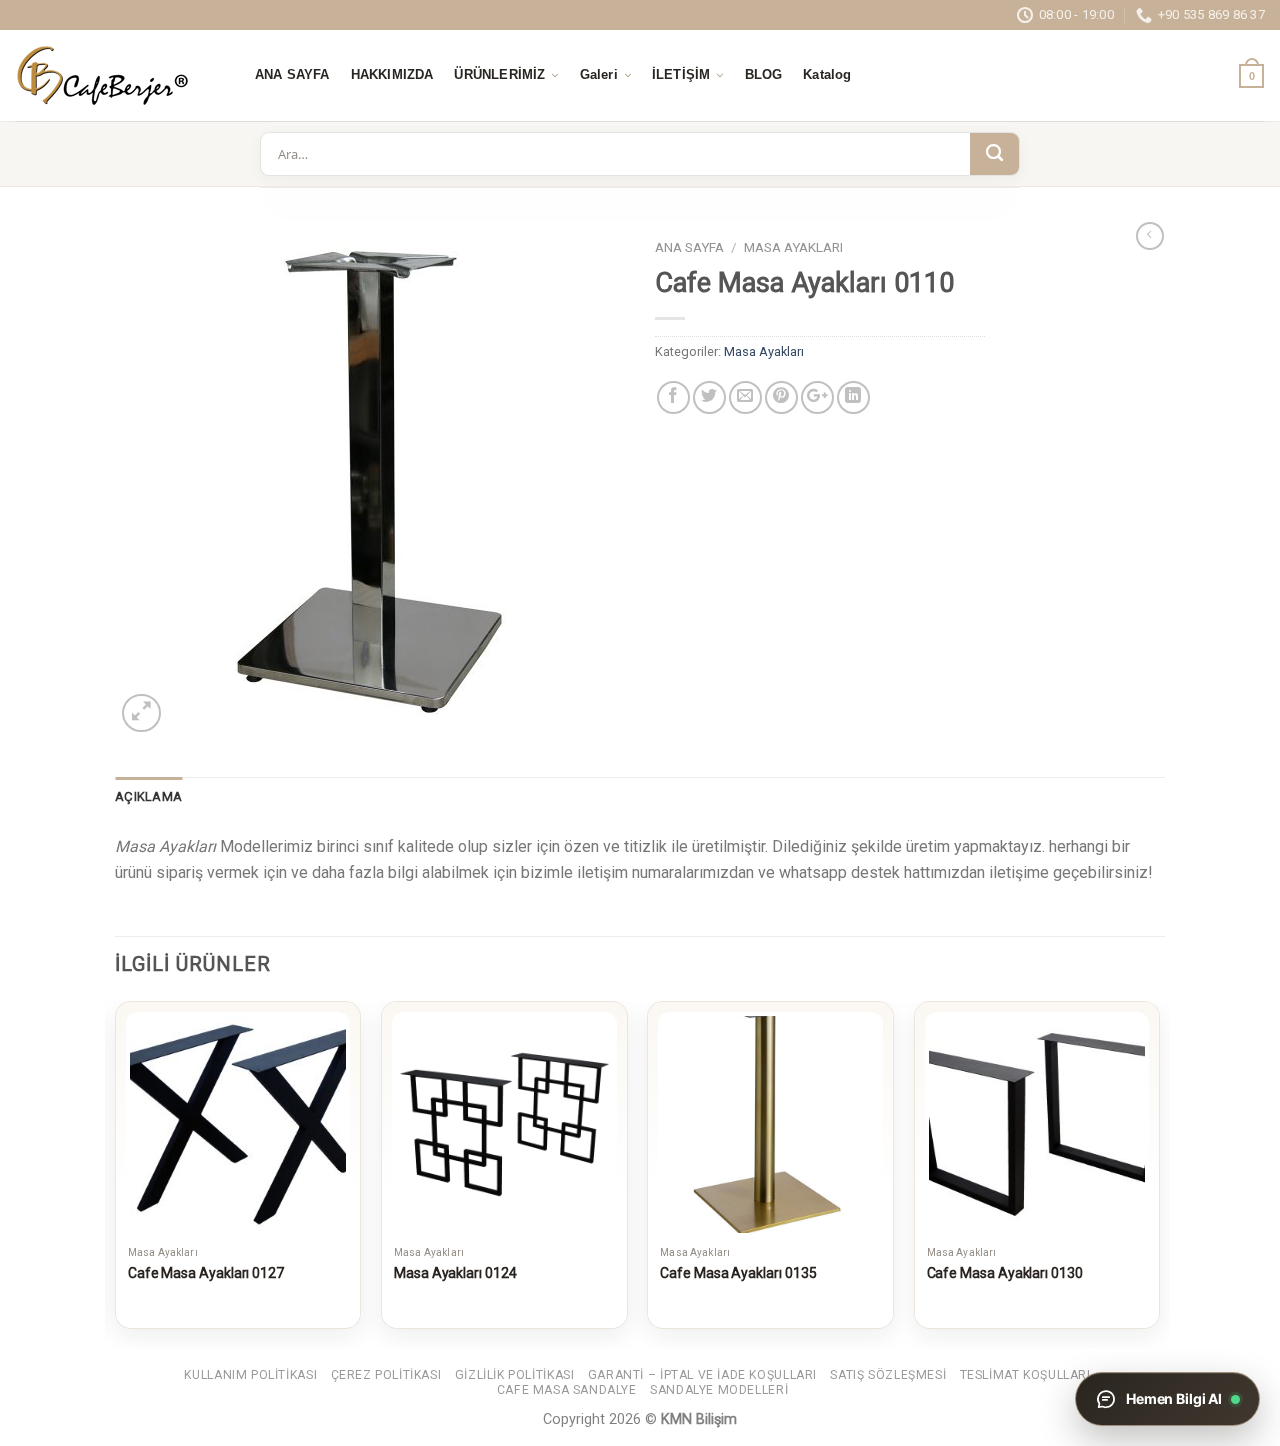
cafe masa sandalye (567, 1390)
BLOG (764, 75)
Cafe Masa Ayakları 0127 (206, 1273)
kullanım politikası (250, 1375)
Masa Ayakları (793, 247)
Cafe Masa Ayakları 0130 (1005, 1273)
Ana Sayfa (689, 247)
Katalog (827, 75)
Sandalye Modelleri (719, 1390)
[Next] (1159, 1172)
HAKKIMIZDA (392, 75)
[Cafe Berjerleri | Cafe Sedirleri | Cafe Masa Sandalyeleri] (115, 75)
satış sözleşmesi (888, 1375)
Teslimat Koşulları (1025, 1375)
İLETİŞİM (681, 75)
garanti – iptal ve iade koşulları (702, 1375)
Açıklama (148, 796)
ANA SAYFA (292, 75)
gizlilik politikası (515, 1375)
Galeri (599, 75)
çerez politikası (386, 1375)
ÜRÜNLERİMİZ (499, 75)
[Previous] (116, 1172)
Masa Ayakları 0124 (455, 1273)
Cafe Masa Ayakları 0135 (738, 1273)
